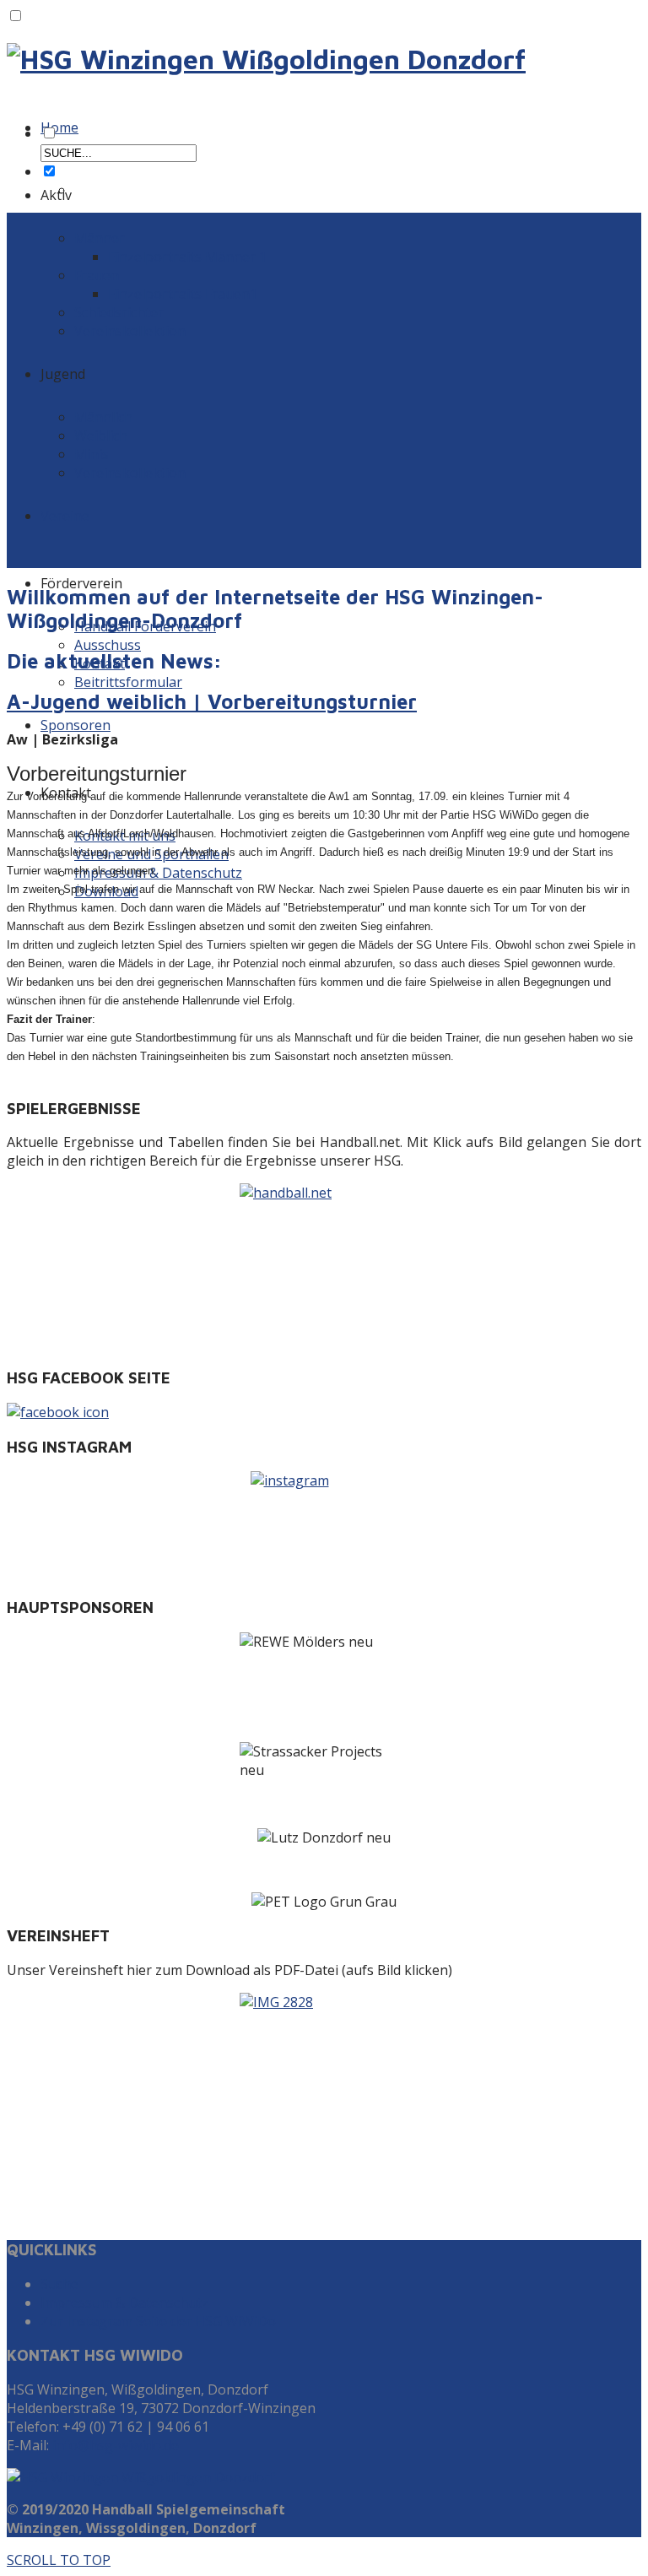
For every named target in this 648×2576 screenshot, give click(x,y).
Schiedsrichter (119, 312)
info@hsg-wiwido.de (116, 2445)
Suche (59, 2284)
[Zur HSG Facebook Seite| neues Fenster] (324, 1412)
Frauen (97, 275)
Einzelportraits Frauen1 (183, 294)
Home (59, 127)
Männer (100, 238)
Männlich (103, 417)
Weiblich (101, 436)
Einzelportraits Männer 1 (187, 257)
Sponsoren (76, 725)
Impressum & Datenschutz (158, 873)
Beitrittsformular (128, 682)
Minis (92, 454)
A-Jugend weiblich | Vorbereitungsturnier (212, 701)
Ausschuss (108, 645)
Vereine (65, 516)
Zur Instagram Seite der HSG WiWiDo (158, 2321)
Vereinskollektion (130, 331)
